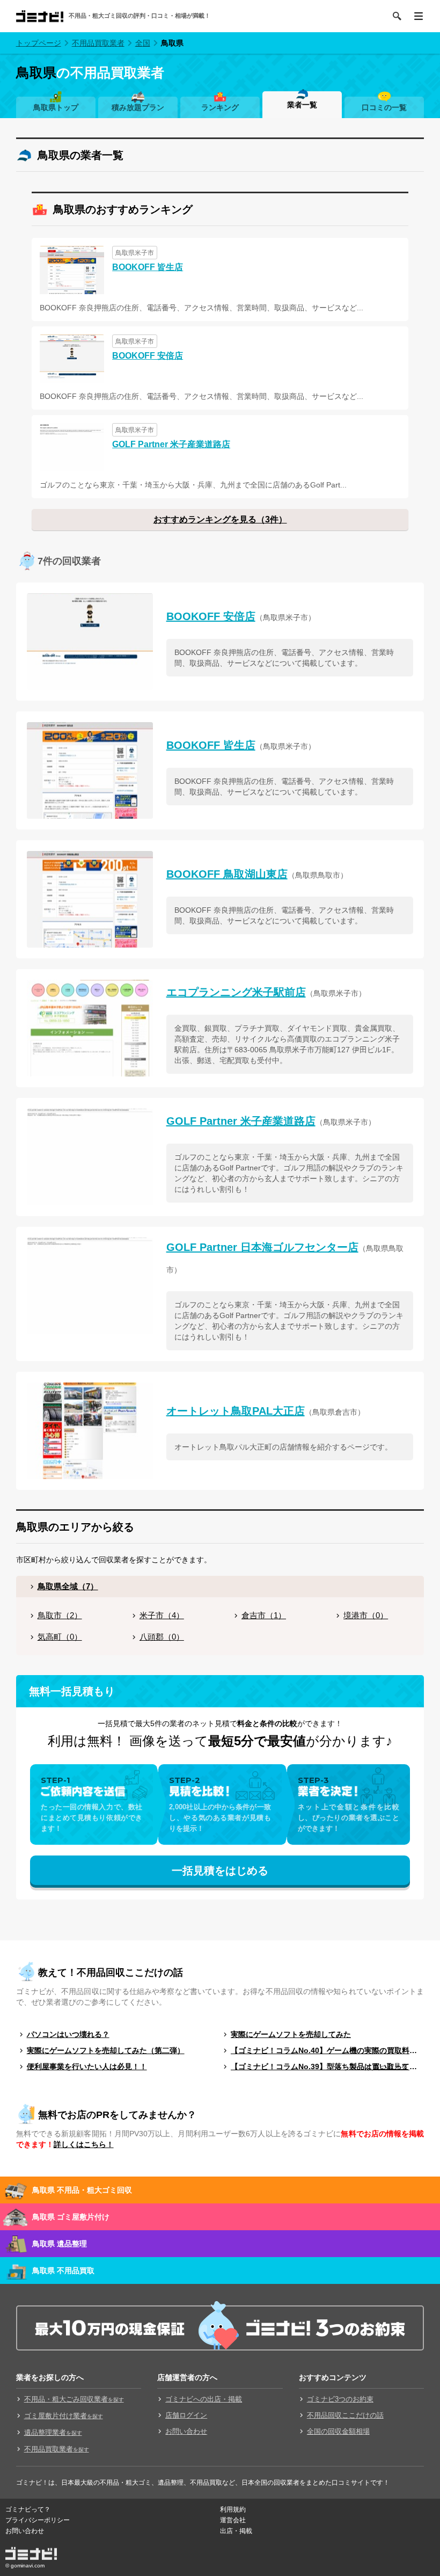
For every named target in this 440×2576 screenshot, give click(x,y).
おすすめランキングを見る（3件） (220, 519)
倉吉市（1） (264, 1615)
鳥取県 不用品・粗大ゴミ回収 (82, 2190)
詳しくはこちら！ (84, 2144)
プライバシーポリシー (38, 2520)
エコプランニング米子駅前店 (236, 992)
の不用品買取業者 (90, 72)
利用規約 (233, 2509)
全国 (143, 43)
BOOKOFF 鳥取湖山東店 (227, 874)
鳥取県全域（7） (68, 1586)
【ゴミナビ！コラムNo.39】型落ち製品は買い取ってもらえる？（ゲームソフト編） (327, 2066)
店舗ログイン (186, 2415)
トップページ (39, 43)
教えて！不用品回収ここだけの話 (111, 1973)
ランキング (220, 107)
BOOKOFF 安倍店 (148, 356)
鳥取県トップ (56, 107)
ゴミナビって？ (28, 2509)
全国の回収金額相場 (338, 2431)
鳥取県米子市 (135, 253)
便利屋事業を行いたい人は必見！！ (87, 2066)
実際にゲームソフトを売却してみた (291, 2034)
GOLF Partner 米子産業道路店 (171, 444)
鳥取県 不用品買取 (63, 2271)
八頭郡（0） (162, 1637)
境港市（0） (366, 1615)
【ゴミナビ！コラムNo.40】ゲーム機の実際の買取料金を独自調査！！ (327, 2050)
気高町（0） (60, 1637)
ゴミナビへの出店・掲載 (204, 2399)
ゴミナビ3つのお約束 (340, 2399)
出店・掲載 (236, 2531)
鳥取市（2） (60, 1615)
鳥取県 (172, 43)
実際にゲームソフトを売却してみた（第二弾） (106, 2050)
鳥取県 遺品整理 (60, 2244)
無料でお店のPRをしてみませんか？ (117, 2115)
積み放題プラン (138, 107)
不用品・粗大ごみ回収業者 (74, 2399)
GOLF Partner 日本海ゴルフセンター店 (262, 1247)
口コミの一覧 (384, 107)
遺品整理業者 (53, 2432)
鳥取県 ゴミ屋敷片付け (71, 2217)
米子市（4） (162, 1615)
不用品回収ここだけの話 (345, 2415)
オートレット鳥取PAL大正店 (236, 1411)
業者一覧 (302, 105)
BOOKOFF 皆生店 (148, 267)
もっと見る (390, 2066)
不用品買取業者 (98, 43)
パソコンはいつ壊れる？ (68, 2034)
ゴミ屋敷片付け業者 (64, 2416)
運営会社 (233, 2520)
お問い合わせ (186, 2431)
